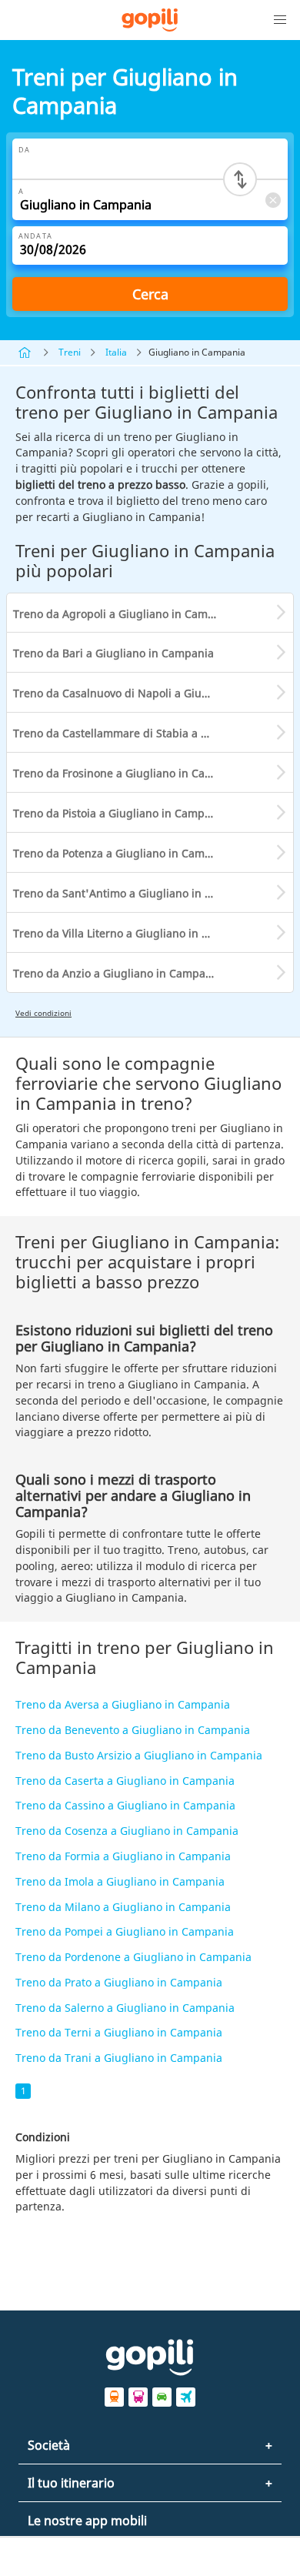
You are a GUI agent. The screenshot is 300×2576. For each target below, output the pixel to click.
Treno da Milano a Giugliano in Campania (123, 1907)
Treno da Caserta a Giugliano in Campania (125, 1781)
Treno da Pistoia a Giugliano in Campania (120, 813)
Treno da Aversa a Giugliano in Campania (123, 1704)
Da (24, 150)
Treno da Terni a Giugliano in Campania (119, 2032)
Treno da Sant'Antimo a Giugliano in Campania (135, 893)
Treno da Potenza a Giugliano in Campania (123, 853)
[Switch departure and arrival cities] (240, 179)
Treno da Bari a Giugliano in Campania (113, 653)
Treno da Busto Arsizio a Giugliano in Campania (139, 1755)
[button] (280, 20)
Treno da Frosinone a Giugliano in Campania (128, 773)
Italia (116, 352)
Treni (70, 352)
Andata (35, 236)
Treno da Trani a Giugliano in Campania (119, 2058)
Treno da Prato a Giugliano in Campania (119, 1982)
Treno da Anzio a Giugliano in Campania (117, 973)
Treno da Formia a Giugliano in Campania (123, 1856)
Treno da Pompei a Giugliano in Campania (125, 1931)
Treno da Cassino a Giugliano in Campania (125, 1805)
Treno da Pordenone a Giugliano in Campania (133, 1957)
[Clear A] (272, 200)
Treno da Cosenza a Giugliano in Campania (127, 1831)
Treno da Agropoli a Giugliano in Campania (125, 614)
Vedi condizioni (43, 1013)
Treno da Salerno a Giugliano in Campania (125, 2008)
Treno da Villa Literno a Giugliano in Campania (133, 933)
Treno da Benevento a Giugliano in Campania (133, 1730)
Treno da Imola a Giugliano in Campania (120, 1881)
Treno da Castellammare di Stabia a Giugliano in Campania (153, 733)
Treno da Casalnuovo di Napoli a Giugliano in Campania (153, 693)
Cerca (150, 294)
